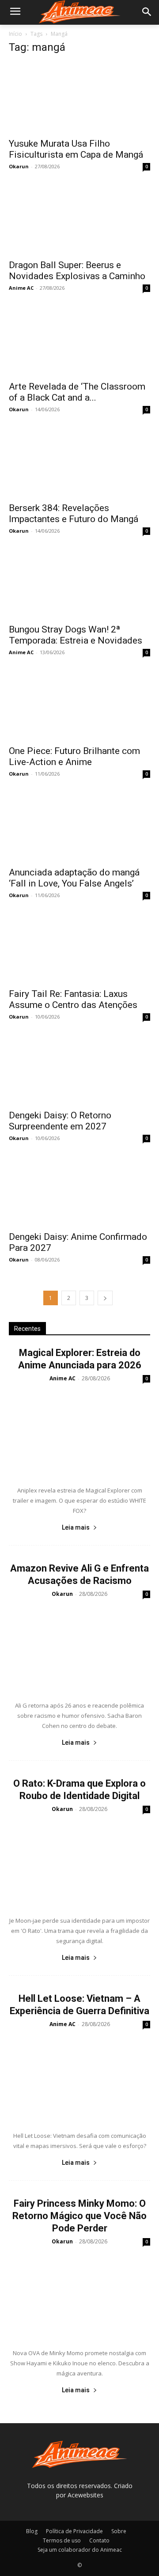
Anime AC (21, 288)
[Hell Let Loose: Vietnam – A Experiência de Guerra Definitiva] (79, 2078)
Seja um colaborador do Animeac (80, 2550)
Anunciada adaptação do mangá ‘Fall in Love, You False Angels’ (74, 878)
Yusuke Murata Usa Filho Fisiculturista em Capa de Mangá (76, 149)
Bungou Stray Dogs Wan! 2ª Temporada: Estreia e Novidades (76, 635)
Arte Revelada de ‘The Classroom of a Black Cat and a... (77, 392)
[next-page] (105, 1298)
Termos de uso (62, 2540)
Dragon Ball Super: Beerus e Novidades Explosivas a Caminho (77, 271)
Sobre (119, 2531)
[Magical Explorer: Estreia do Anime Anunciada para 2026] (79, 1432)
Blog (32, 2531)
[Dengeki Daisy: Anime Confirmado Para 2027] (79, 1191)
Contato (99, 2540)
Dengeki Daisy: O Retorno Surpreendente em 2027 (60, 1121)
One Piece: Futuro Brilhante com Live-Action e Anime (74, 756)
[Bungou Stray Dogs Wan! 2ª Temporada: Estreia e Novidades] (79, 583)
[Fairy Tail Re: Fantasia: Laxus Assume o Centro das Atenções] (79, 948)
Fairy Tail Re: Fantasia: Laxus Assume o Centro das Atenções (73, 999)
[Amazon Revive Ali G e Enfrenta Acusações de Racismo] (79, 1648)
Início (15, 34)
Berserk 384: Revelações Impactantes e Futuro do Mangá (74, 513)
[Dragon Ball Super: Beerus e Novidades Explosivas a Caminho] (79, 219)
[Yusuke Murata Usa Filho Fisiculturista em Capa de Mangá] (79, 98)
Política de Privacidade (74, 2531)
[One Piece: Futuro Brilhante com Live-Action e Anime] (79, 705)
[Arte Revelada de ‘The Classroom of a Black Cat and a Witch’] (79, 341)
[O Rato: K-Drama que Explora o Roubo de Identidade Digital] (79, 1863)
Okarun (19, 166)
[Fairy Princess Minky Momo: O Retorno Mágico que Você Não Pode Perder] (79, 2295)
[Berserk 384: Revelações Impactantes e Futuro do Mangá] (79, 462)
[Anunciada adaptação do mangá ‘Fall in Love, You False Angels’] (79, 826)
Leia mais (76, 1527)
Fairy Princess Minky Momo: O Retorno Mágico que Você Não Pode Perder (79, 2216)
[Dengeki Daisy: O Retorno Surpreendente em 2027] (79, 1069)
